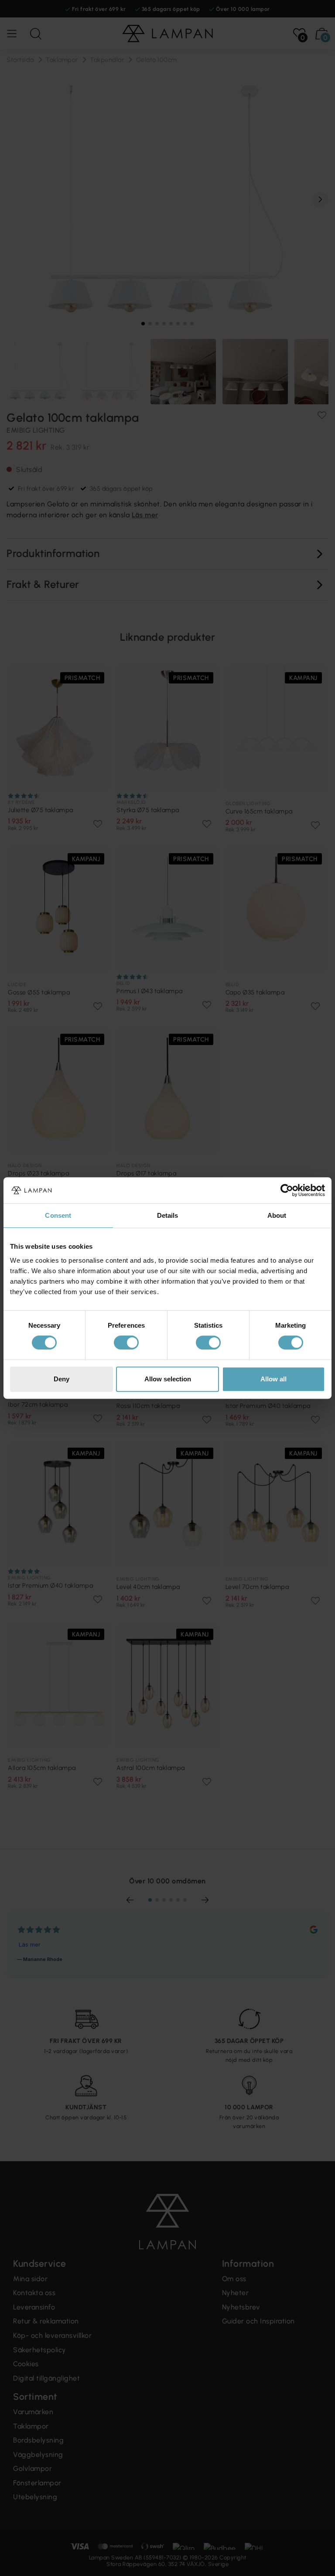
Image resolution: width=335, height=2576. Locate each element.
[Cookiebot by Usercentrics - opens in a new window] (287, 1190)
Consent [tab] (58, 1215)
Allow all (273, 1379)
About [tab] (277, 1215)
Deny (62, 1379)
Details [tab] (168, 1215)
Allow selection (168, 1379)
